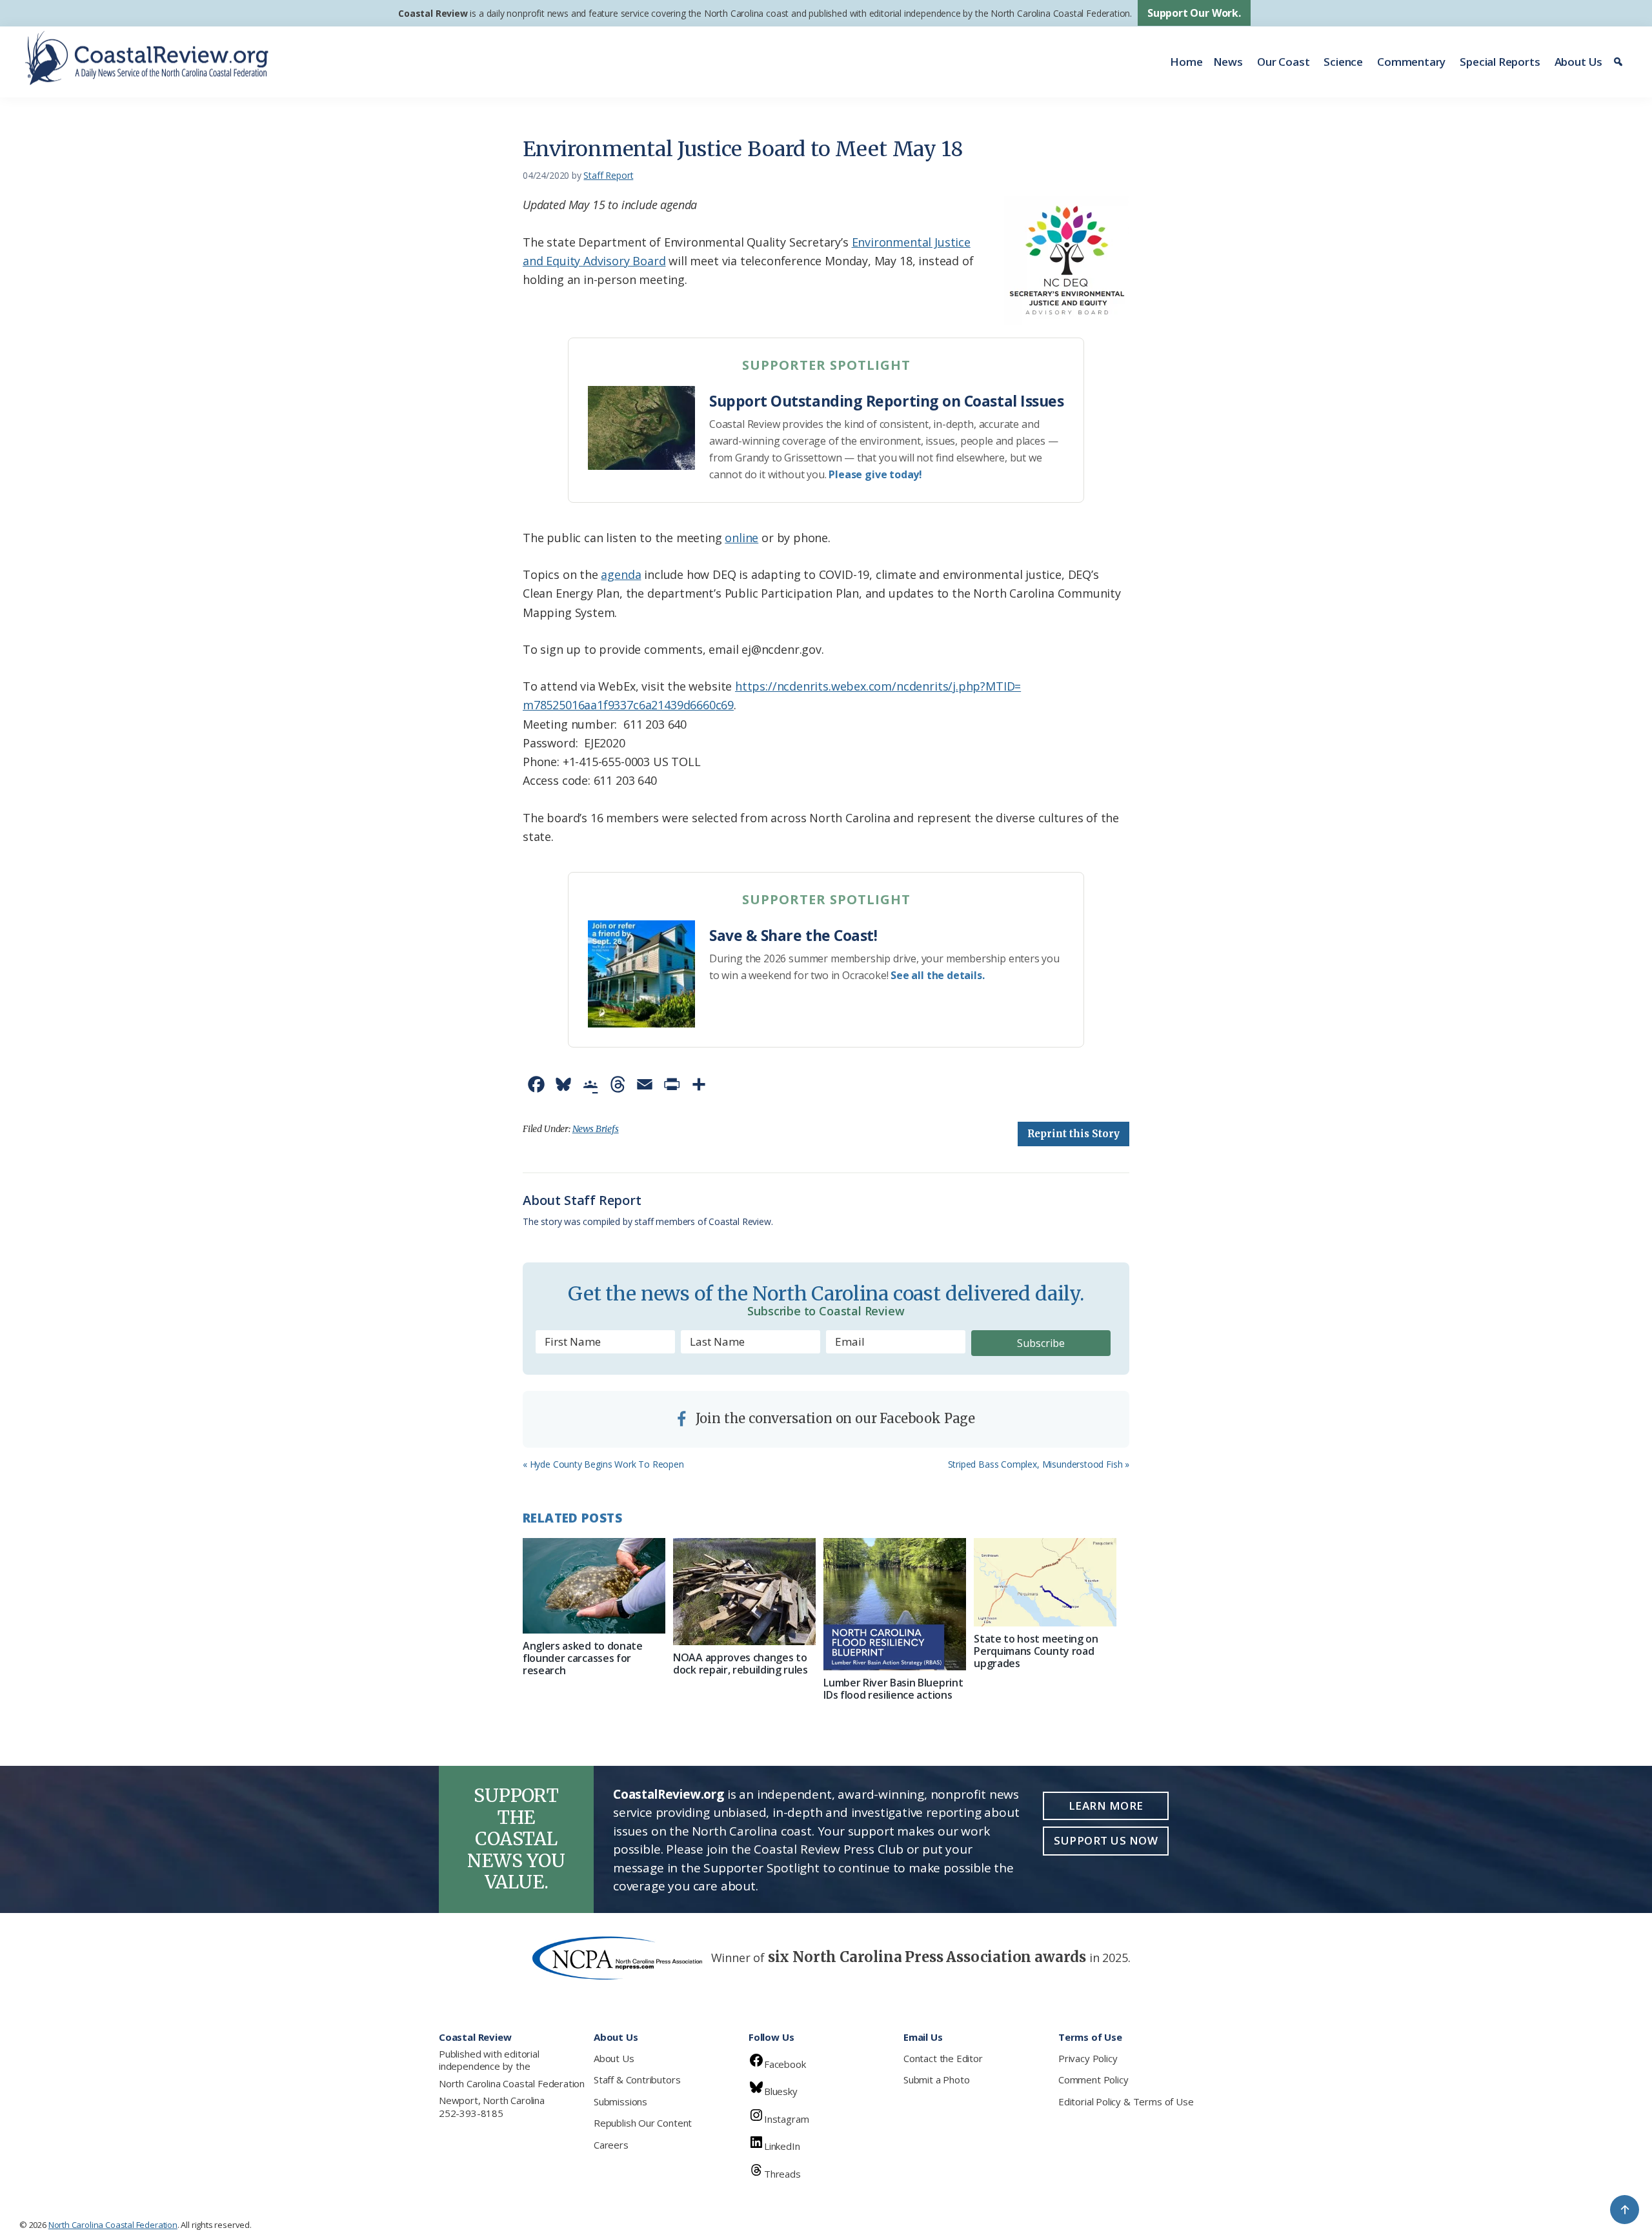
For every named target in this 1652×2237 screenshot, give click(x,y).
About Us (1579, 62)
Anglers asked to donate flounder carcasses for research (583, 1658)
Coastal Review (433, 13)
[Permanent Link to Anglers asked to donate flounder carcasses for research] (594, 1585)
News (1228, 62)
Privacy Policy (1088, 2058)
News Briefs (596, 1129)
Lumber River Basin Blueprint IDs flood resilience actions (893, 1689)
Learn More (1106, 1806)
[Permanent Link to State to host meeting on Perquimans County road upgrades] (1045, 1582)
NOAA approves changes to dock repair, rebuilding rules (740, 1664)
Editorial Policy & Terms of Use (1126, 2101)
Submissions (620, 2101)
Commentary (1411, 62)
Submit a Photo (936, 2080)
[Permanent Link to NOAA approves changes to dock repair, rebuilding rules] (744, 1592)
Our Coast (1283, 62)
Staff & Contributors (637, 2080)
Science (1343, 62)
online (741, 538)
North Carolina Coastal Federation (512, 2083)
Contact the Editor (943, 2058)
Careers (611, 2145)
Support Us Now (1106, 1840)
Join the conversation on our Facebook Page (834, 1418)
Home (1186, 62)
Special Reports (1500, 62)
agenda (621, 574)
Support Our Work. (1194, 13)
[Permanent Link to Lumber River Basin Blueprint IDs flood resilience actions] (895, 1604)
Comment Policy (1093, 2080)
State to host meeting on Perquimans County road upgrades (1036, 1651)
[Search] (1620, 62)
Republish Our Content (643, 2123)
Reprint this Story (1073, 1134)
